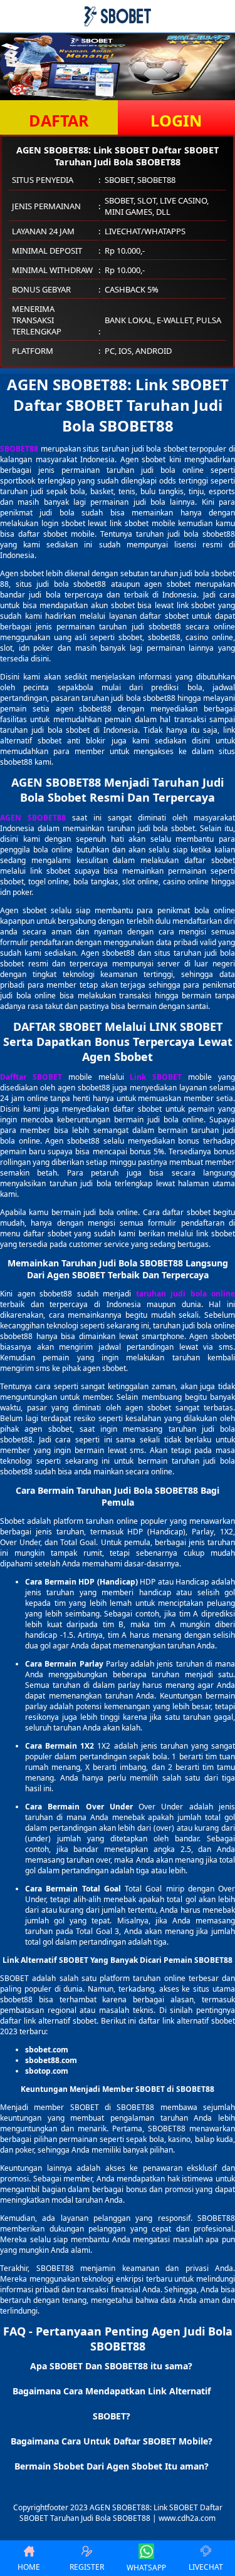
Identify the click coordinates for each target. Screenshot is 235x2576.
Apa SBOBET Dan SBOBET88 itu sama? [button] (111, 2366)
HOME (29, 2567)
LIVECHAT (206, 2567)
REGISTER (87, 2567)
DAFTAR (59, 120)
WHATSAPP (146, 2568)
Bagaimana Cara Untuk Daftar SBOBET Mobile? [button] (112, 2441)
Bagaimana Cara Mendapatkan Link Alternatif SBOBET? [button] (112, 2403)
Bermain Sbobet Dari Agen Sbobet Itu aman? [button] (112, 2466)
